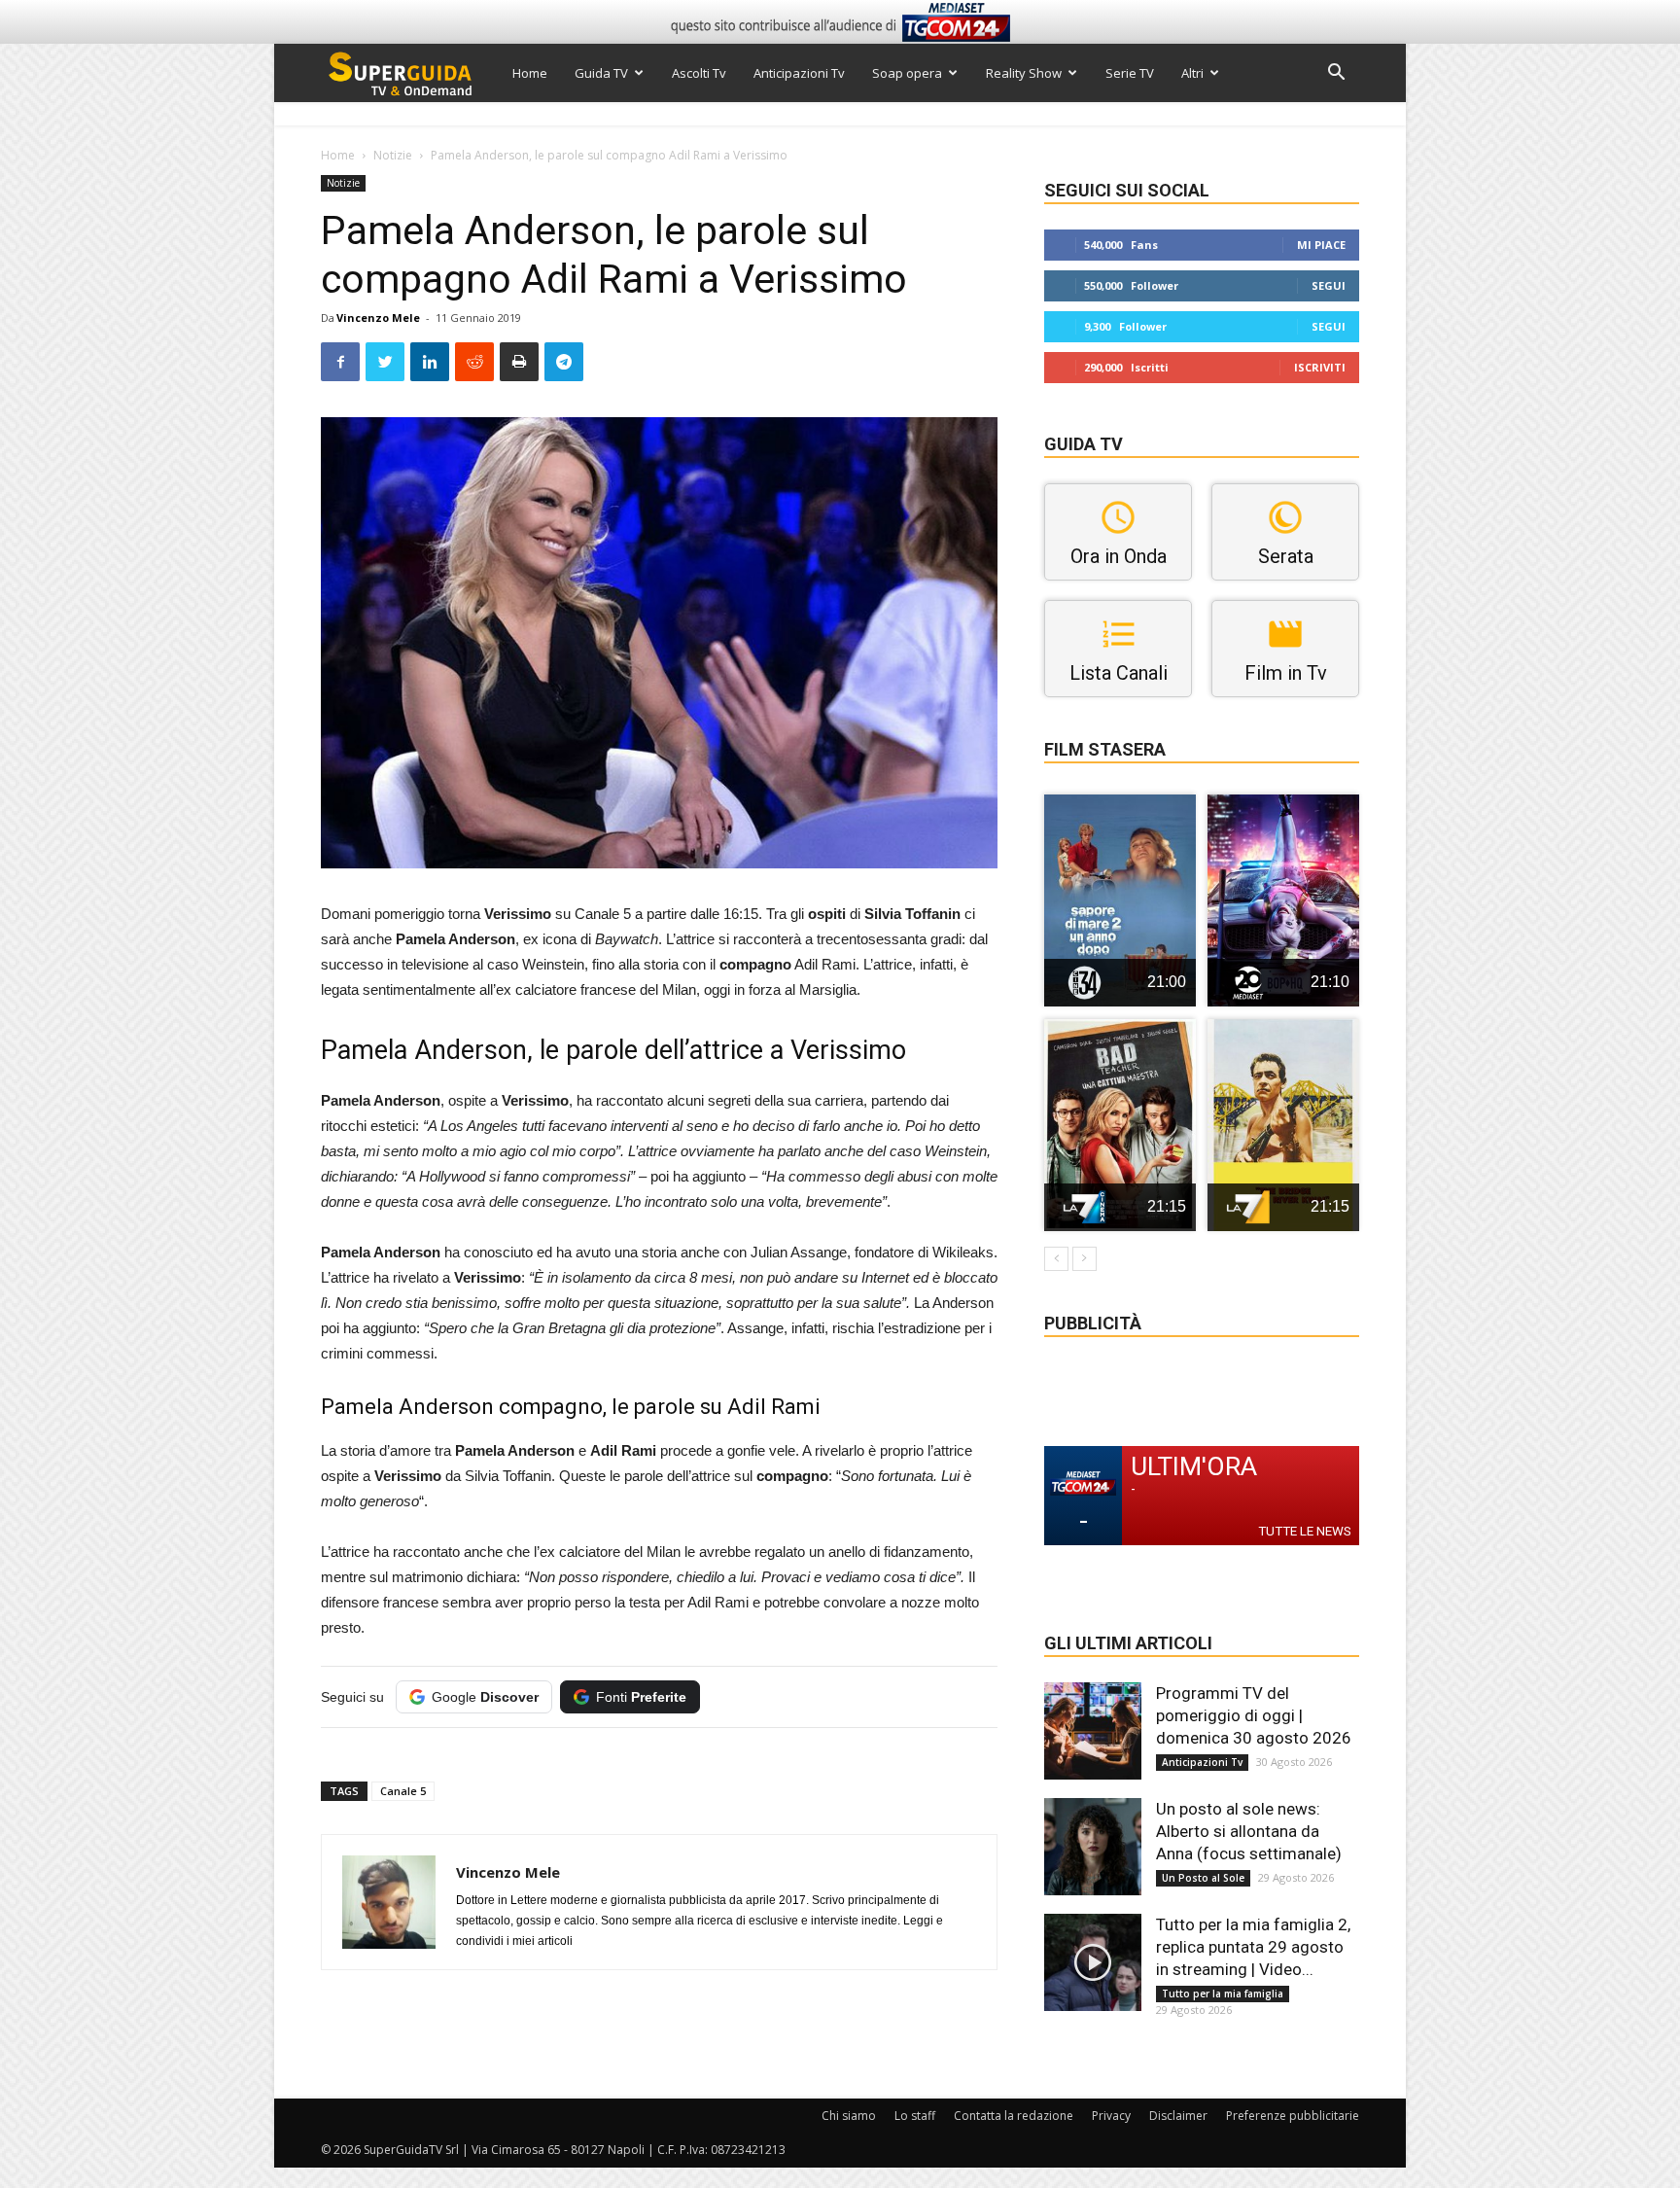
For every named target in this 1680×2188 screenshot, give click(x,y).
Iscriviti (1320, 367)
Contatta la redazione (1014, 2116)
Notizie (393, 155)
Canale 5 (403, 1791)
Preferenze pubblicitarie (1293, 2116)
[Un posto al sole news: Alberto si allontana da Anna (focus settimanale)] (1093, 1847)
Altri (1192, 73)
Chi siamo (849, 2116)
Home (530, 73)
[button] (1336, 74)
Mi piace (1321, 245)
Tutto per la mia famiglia (1223, 1994)
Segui (1329, 285)
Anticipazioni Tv (799, 73)
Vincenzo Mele (378, 318)
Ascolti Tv (699, 73)
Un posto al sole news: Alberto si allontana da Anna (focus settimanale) (1249, 1831)
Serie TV (1130, 73)
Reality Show (1024, 73)
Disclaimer (1178, 2116)
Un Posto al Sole (1203, 1878)
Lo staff (915, 2116)
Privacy (1111, 2116)
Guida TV (601, 73)
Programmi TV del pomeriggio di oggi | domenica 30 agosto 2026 (1254, 1715)
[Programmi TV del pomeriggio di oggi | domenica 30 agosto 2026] (1093, 1731)
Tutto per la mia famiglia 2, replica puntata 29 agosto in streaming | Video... (1253, 1947)
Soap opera (907, 73)
